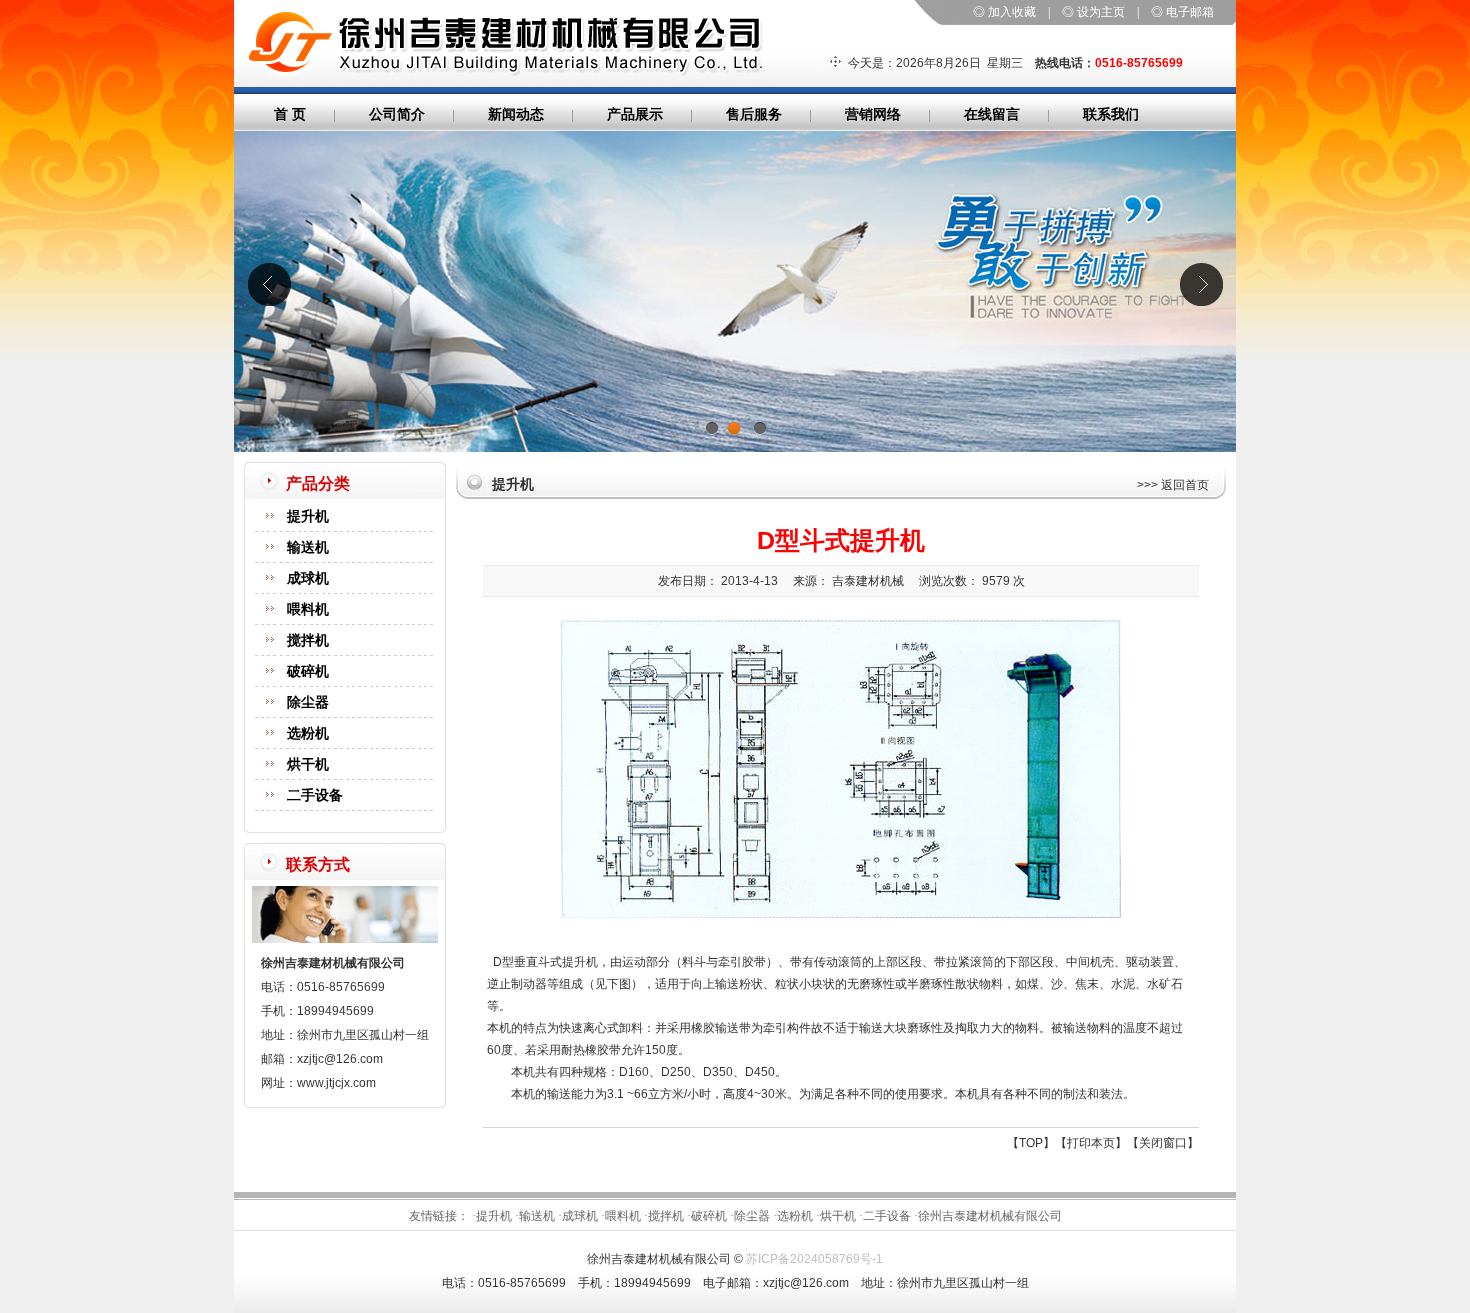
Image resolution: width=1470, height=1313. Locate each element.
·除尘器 (750, 1216)
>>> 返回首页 (1173, 485)
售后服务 (754, 114)
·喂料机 (621, 1216)
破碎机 (308, 671)
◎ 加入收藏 (1004, 12)
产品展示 (635, 114)
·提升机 (492, 1216)
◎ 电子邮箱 (1182, 12)
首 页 (290, 114)
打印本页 (1091, 1143)
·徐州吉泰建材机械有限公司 (988, 1216)
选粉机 (308, 733)
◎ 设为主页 (1093, 12)
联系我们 (1111, 114)
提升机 (308, 516)
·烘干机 (836, 1216)
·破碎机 (707, 1216)
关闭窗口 (1163, 1143)
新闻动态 (516, 114)
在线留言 (992, 114)
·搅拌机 (664, 1216)
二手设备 (315, 795)
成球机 (308, 578)
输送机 (308, 547)
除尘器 (308, 702)
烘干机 (308, 764)
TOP (1031, 1143)
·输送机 (535, 1216)
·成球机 (578, 1216)
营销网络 (873, 114)
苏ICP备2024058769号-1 (814, 1259)
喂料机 (308, 609)
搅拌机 (308, 640)
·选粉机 (793, 1216)
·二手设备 (885, 1216)
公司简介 (397, 114)
